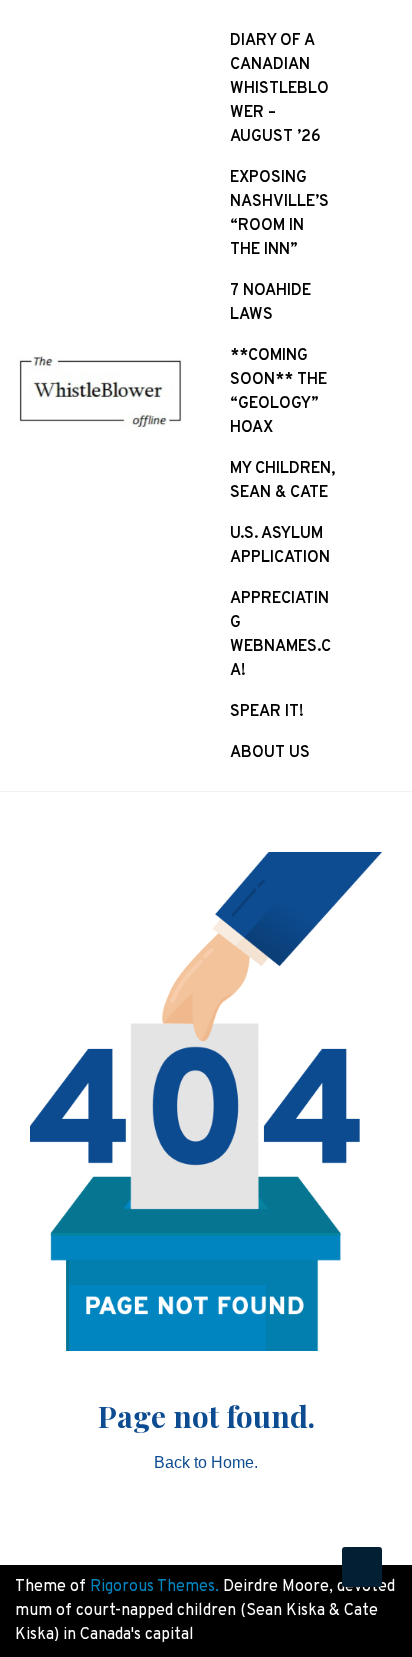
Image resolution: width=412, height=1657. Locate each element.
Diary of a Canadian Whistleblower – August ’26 (279, 89)
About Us (270, 753)
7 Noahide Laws (270, 303)
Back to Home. (206, 1462)
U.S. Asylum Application (280, 546)
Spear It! (267, 712)
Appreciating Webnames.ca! (280, 635)
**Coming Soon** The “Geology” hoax (278, 392)
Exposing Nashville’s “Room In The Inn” (279, 214)
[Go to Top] (362, 1567)
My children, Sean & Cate (282, 481)
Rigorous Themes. (154, 1587)
